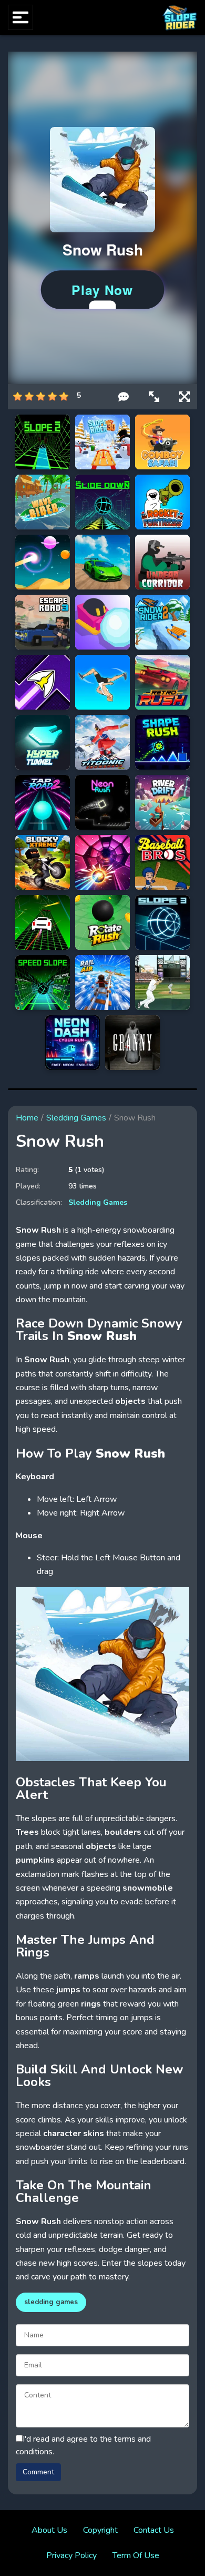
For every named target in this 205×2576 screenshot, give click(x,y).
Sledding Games (76, 1118)
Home (27, 1118)
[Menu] (20, 17)
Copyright (100, 2530)
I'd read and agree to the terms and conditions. (83, 2445)
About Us (49, 2530)
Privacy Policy (71, 2555)
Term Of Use (136, 2555)
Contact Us (154, 2530)
